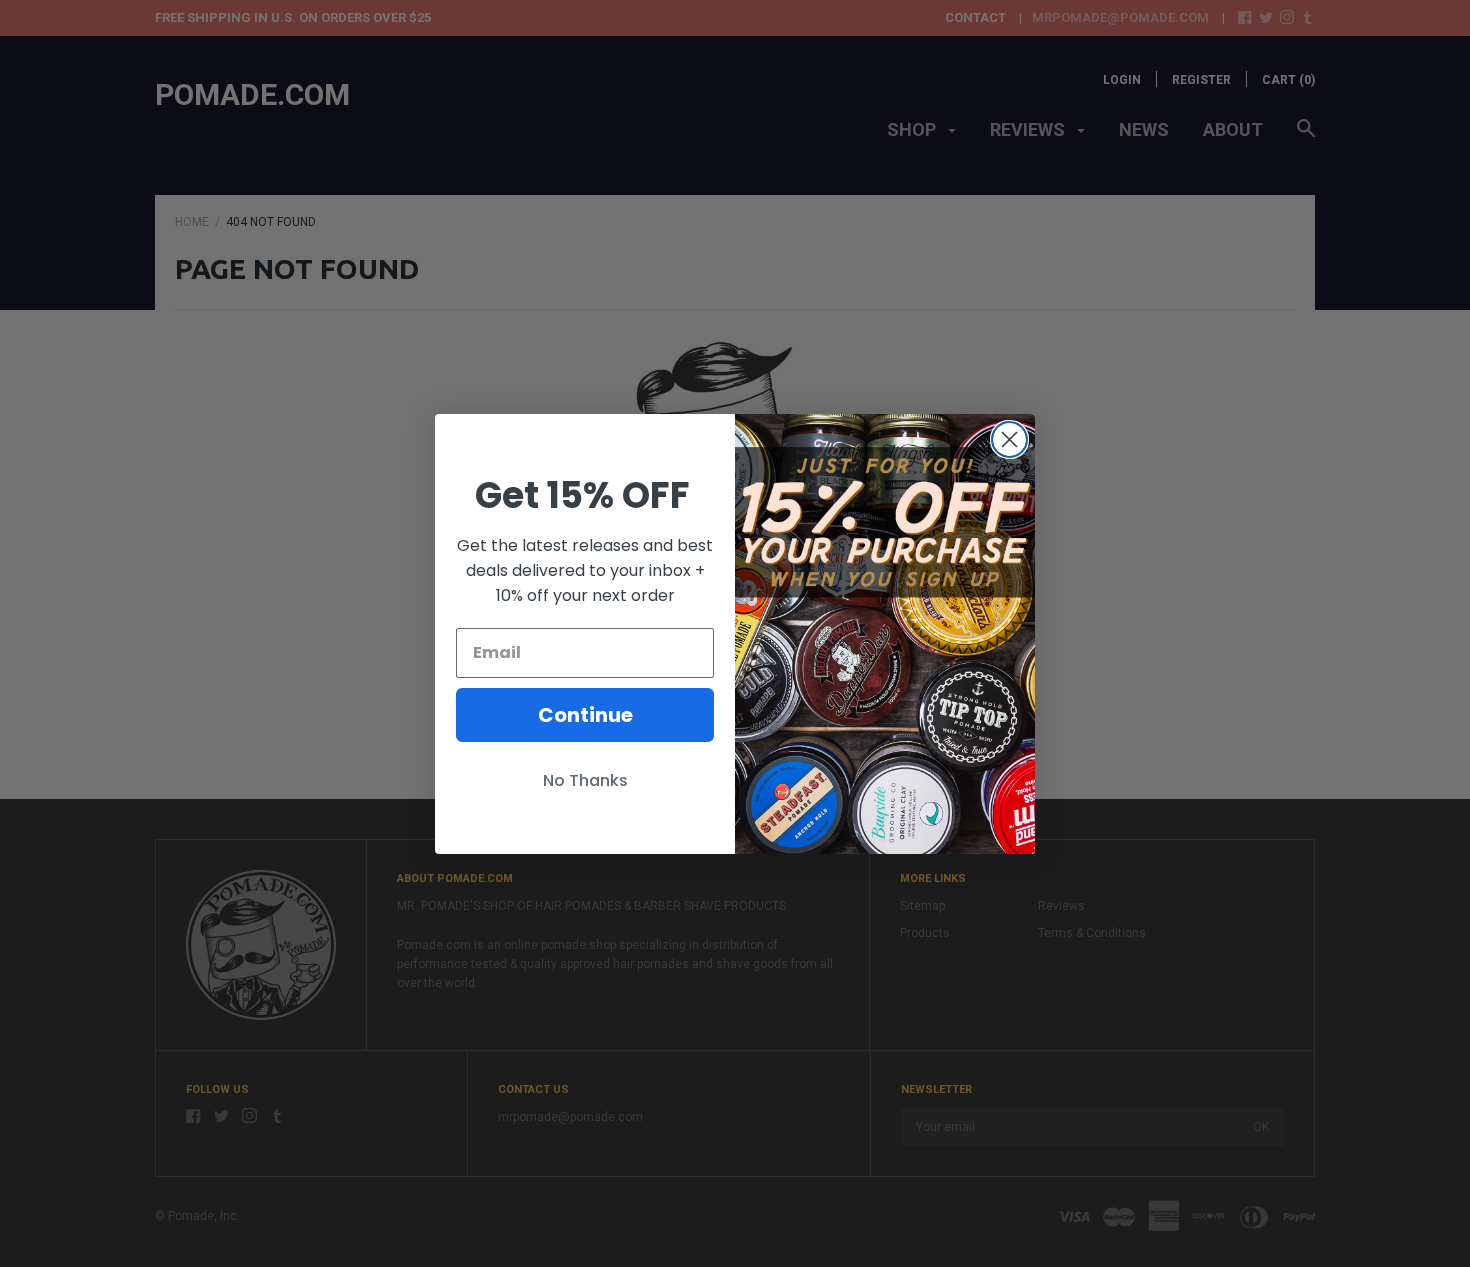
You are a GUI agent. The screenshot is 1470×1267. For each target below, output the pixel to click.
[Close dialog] (1009, 439)
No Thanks (585, 780)
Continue (585, 715)
